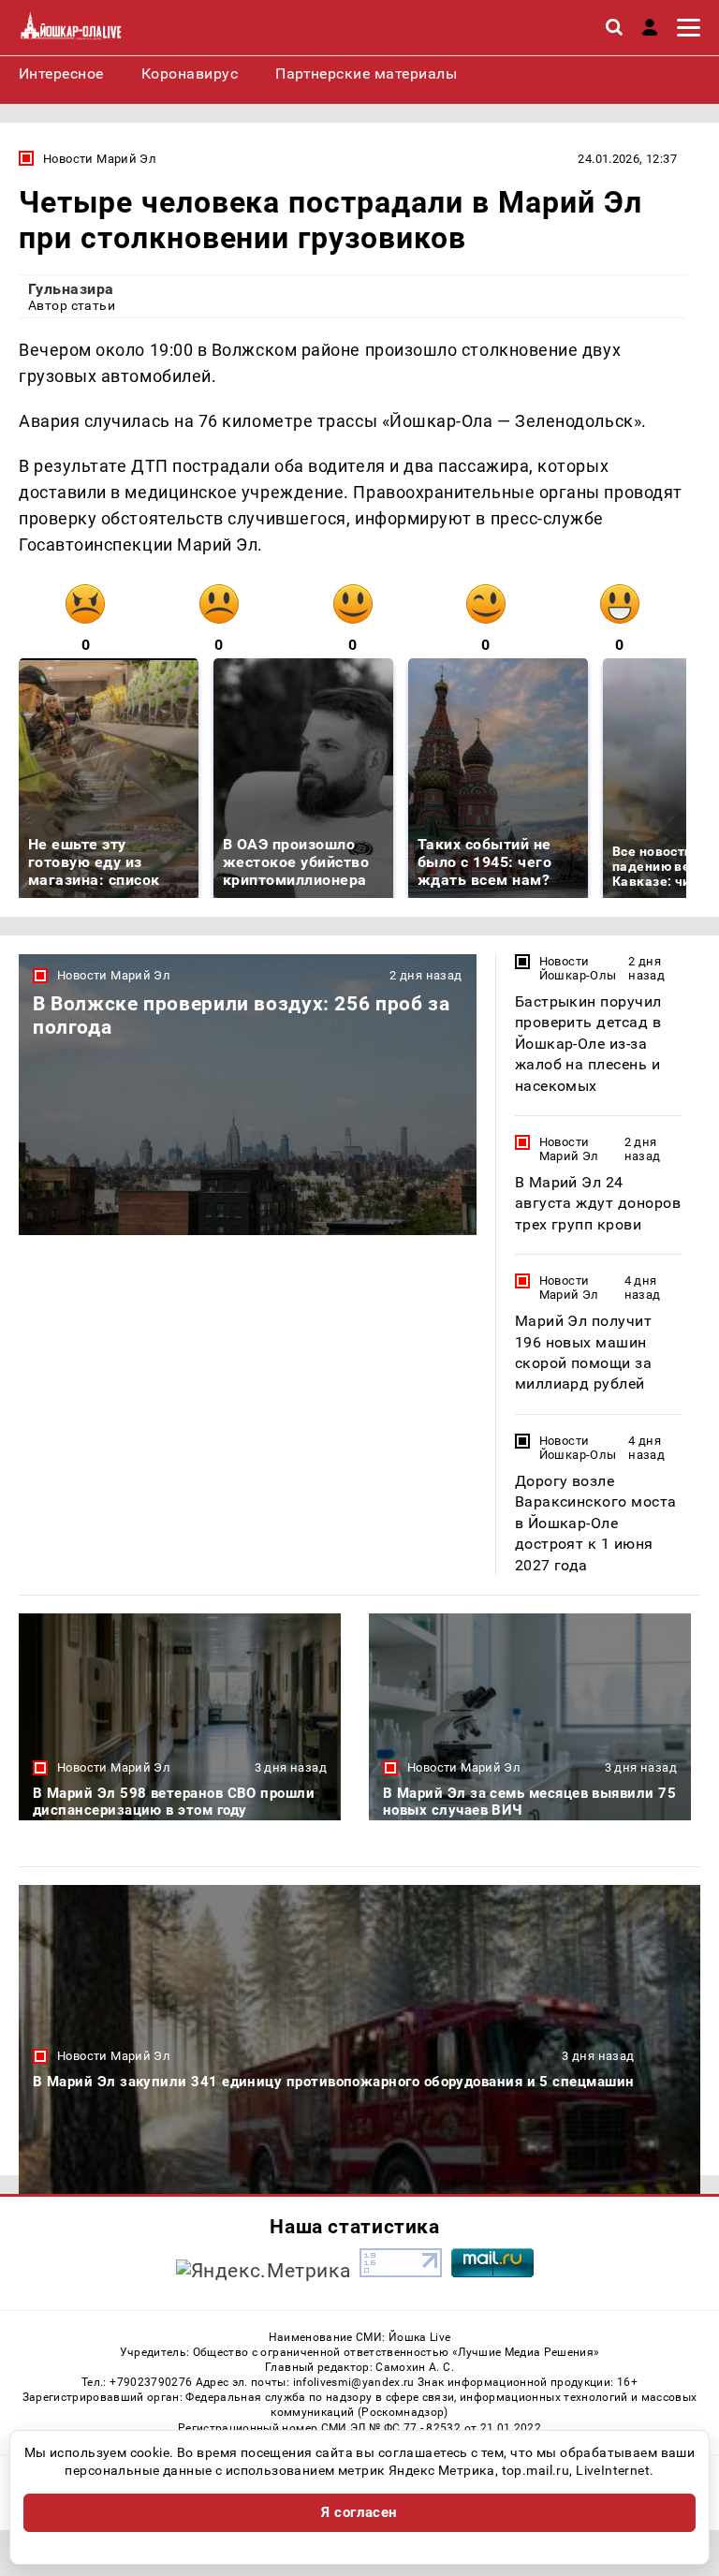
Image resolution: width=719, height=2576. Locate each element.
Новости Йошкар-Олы (578, 968)
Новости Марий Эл (100, 159)
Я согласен (359, 2512)
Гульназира (71, 289)
